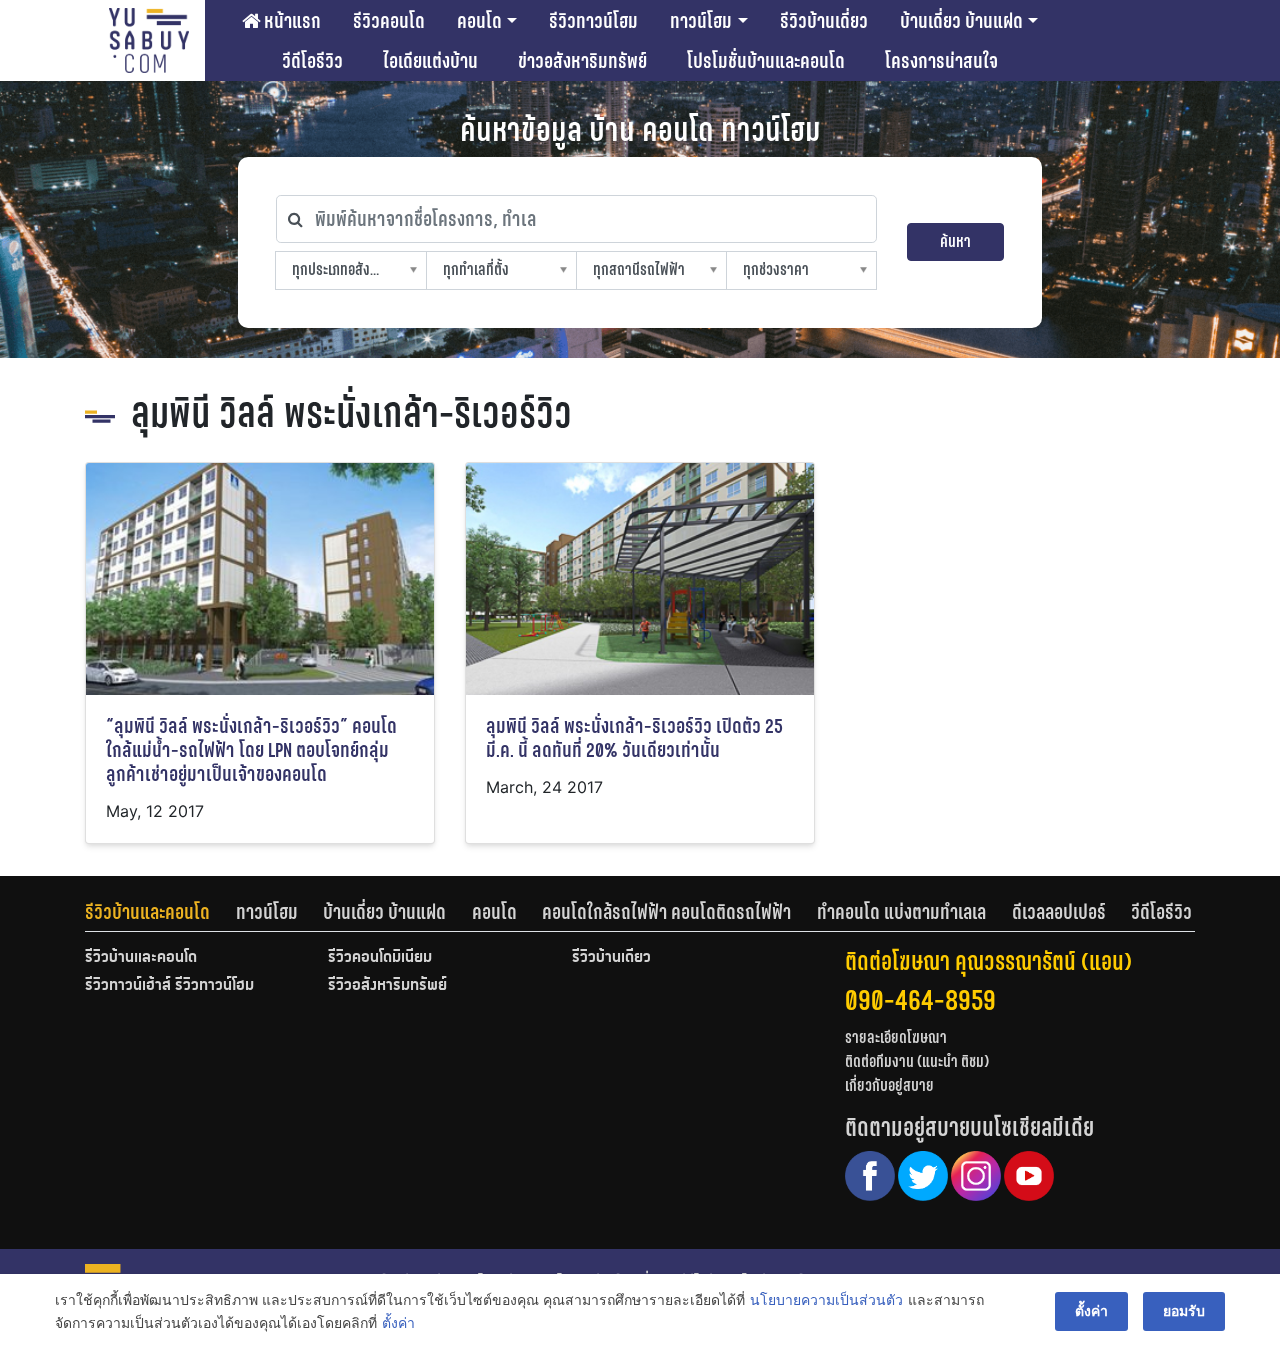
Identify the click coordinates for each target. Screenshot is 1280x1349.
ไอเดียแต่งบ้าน (430, 61)
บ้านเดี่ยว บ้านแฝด (961, 21)
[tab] (160, 912)
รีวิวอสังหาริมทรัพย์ (387, 986)
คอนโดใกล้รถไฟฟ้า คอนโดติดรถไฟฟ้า (666, 912)
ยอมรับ (1184, 1310)
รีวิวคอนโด (389, 21)
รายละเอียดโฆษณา (896, 1037)
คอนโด (479, 21)
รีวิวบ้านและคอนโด (147, 912)
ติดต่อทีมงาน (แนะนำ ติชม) (917, 1061)
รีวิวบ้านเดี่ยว (824, 21)
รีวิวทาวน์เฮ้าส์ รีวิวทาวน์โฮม (169, 986)
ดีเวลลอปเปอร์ (1059, 912)
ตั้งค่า (398, 1322)
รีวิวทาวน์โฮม (593, 21)
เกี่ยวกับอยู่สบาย (889, 1085)
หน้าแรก (290, 21)
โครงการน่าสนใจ (941, 61)
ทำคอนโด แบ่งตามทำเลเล (901, 912)
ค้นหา (955, 241)
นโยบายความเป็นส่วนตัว (826, 1299)
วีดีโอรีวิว (312, 61)
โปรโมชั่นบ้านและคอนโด (766, 61)
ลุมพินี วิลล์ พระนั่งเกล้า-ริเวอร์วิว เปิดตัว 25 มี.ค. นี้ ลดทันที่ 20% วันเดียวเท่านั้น (634, 738)
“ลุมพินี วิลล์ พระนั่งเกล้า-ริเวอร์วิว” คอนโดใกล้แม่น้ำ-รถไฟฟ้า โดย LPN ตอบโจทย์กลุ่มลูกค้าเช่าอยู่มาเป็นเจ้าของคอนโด (251, 750)
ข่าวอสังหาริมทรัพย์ (582, 61)
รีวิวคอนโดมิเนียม (380, 958)
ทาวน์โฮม (701, 21)
